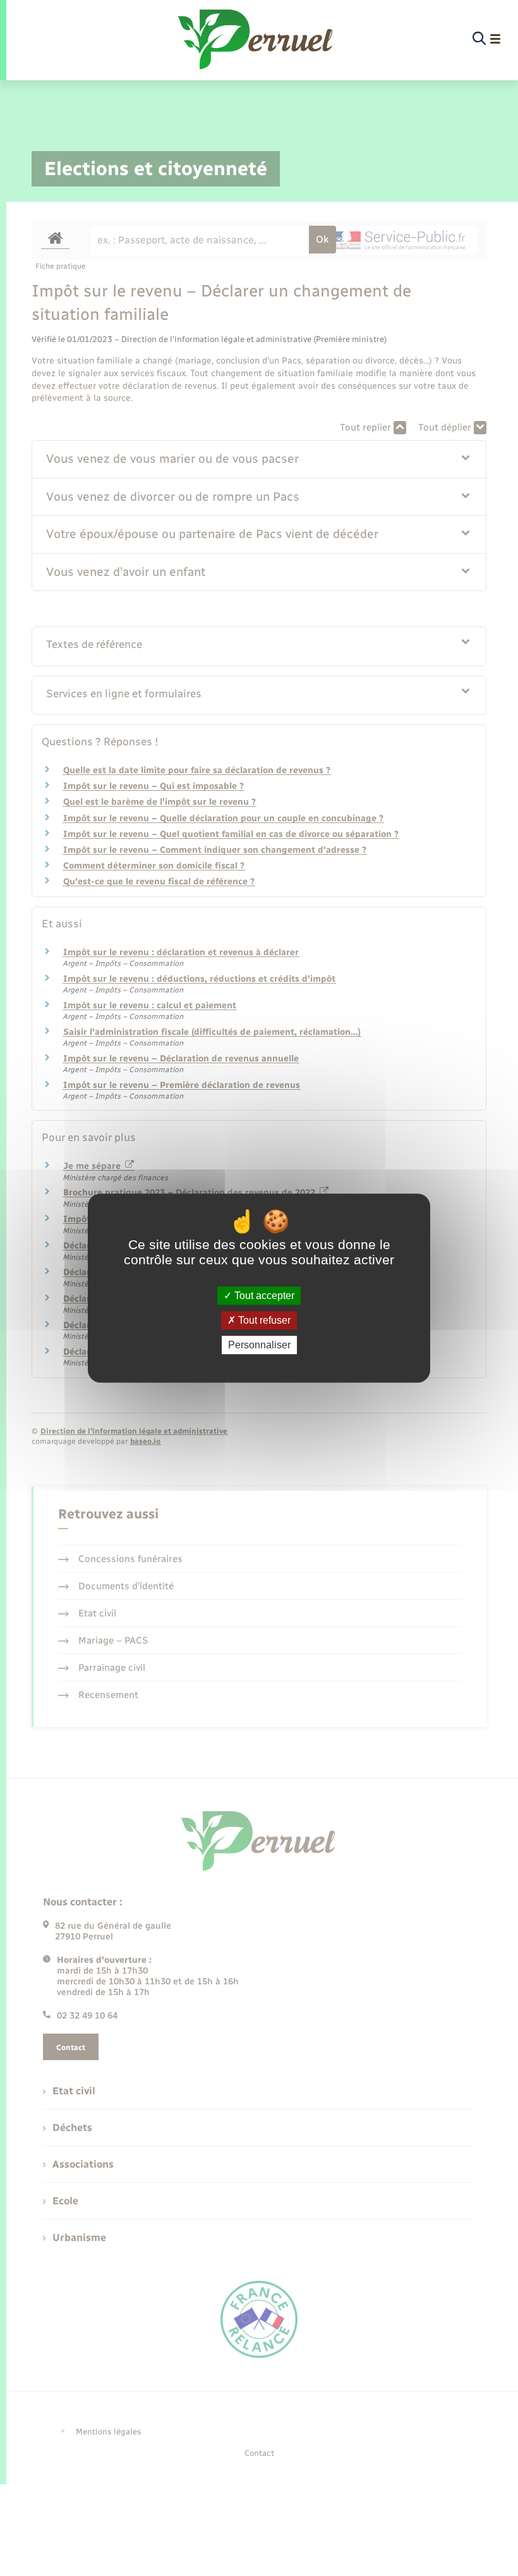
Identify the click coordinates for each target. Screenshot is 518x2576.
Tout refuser (263, 1320)
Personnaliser (259, 1345)
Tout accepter (263, 1296)
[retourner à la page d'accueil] (256, 39)
